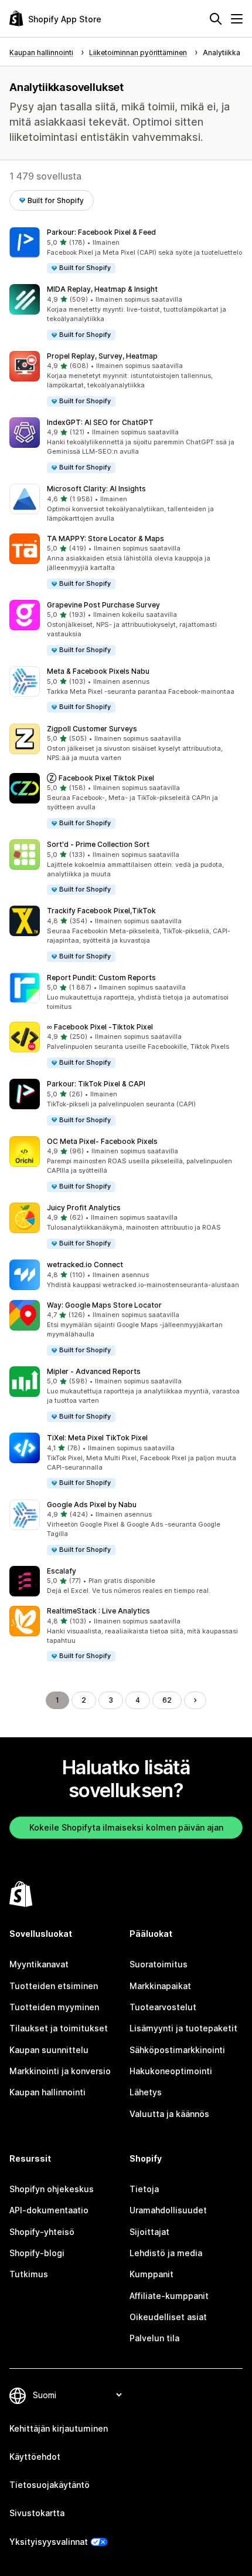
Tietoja (144, 2189)
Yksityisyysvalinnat (49, 2542)
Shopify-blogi (37, 2253)
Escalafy (62, 1571)
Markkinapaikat (160, 1986)
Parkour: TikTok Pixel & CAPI (96, 1084)
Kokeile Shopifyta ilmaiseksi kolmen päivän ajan (126, 1827)
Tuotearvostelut (163, 2007)
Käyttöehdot (35, 2457)
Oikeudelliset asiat (168, 2317)
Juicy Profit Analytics (84, 1208)
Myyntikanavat (39, 1964)
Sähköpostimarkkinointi (177, 2050)
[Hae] (216, 19)
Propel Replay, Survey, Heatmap (102, 356)
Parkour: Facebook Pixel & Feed (101, 232)
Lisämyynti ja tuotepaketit (183, 2028)
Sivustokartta (37, 2513)
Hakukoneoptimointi (171, 2071)
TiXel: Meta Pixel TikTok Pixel (97, 1438)
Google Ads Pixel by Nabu (92, 1505)
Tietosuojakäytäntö (50, 2485)
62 (167, 1700)
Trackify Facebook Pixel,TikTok (101, 911)
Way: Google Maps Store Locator (104, 1305)
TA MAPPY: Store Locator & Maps (105, 539)
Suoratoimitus (159, 1964)
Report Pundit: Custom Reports (101, 978)
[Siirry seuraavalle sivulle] (195, 1700)
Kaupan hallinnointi (47, 2092)
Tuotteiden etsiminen (54, 1986)
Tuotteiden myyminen (54, 2007)
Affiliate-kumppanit (169, 2296)
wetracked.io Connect (85, 1265)
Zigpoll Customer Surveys (92, 729)
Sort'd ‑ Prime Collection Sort (98, 844)
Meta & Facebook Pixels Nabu (98, 671)
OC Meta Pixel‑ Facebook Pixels (102, 1141)
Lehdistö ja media (166, 2253)
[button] (126, 251)
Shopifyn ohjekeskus (52, 2189)
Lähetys (146, 2092)
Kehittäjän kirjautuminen (59, 2428)
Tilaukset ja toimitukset (59, 2028)
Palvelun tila (154, 2338)
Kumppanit (151, 2274)
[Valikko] (237, 19)
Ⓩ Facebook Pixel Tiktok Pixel (101, 778)
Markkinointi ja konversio (60, 2071)
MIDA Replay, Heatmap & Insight (102, 289)
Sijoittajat (149, 2232)
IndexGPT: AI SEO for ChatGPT (100, 422)
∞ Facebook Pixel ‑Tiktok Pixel (100, 1027)
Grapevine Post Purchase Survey (103, 605)
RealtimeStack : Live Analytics (98, 1611)
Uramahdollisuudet (168, 2210)
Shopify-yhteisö (42, 2232)
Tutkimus (29, 2274)
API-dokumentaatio (49, 2210)
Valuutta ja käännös (169, 2114)
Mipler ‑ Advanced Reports (94, 1371)
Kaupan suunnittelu (49, 2050)
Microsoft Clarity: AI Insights (96, 489)
